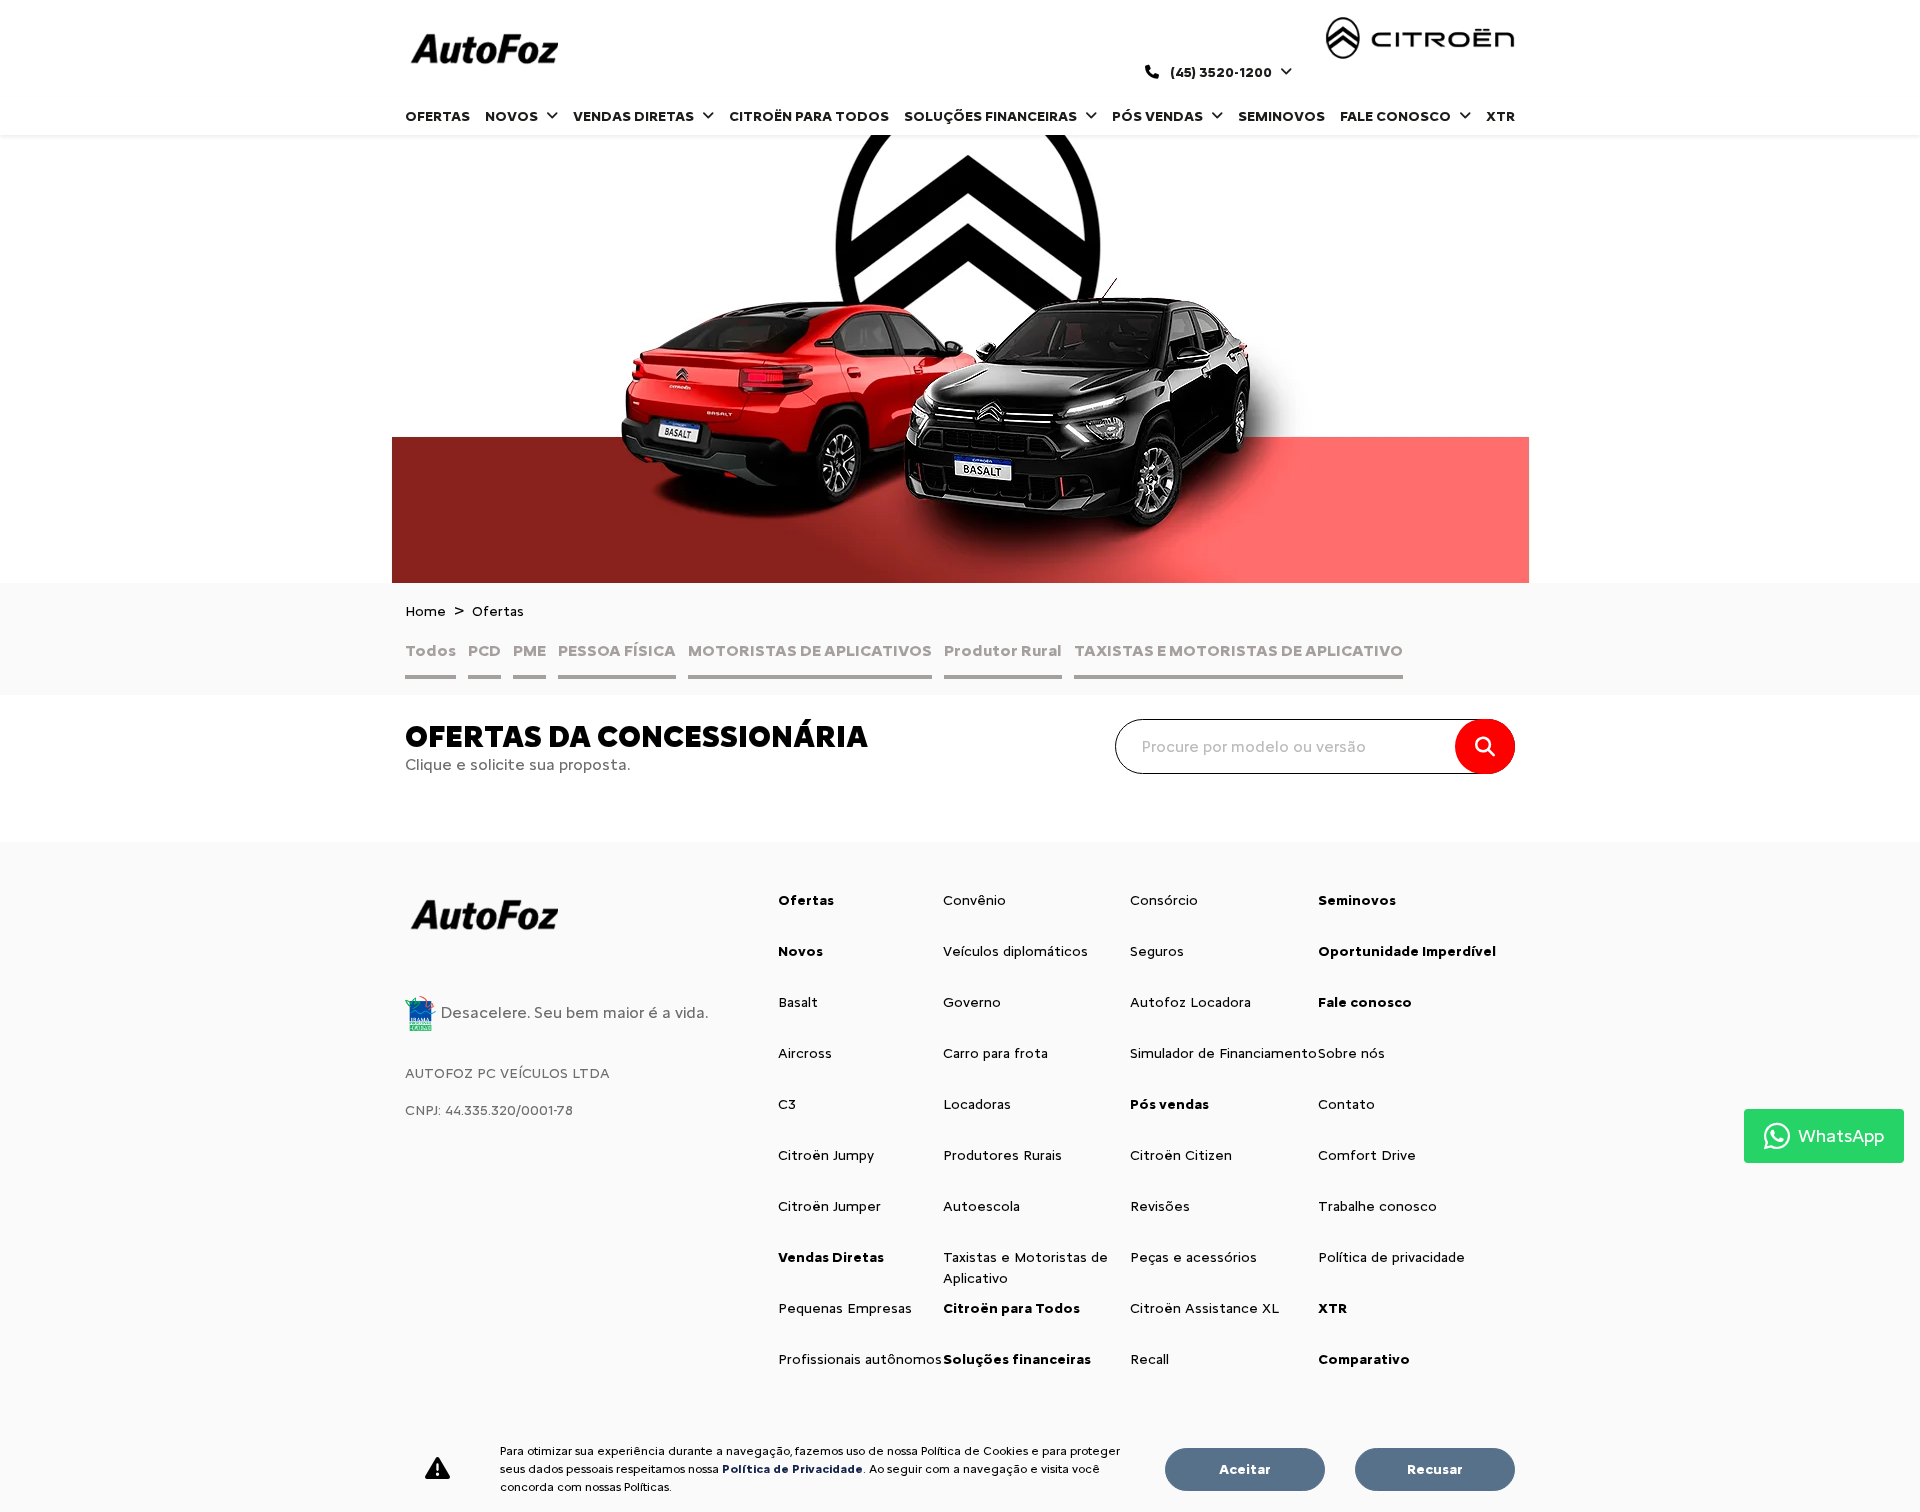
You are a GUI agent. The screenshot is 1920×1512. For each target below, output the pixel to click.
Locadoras (977, 1104)
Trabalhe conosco (1377, 1206)
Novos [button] (513, 116)
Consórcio (1164, 900)
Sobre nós (1351, 1053)
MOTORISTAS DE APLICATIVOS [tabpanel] (810, 650)
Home (425, 611)
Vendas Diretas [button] (635, 116)
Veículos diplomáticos (1015, 951)
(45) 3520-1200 (1221, 72)
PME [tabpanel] (529, 650)
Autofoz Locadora (1190, 1002)
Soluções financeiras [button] (992, 116)
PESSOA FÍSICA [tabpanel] (617, 650)
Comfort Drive (1367, 1155)
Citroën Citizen (1181, 1155)
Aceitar (1245, 1469)
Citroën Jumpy (826, 1155)
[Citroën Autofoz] (484, 49)
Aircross (805, 1053)
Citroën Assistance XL (1204, 1308)
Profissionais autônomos (860, 1359)
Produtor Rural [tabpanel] (1003, 650)
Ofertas (437, 116)
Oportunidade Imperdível (1407, 951)
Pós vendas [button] (1159, 116)
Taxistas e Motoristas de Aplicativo (1025, 1268)
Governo (972, 1002)
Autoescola (981, 1206)
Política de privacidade (1391, 1257)
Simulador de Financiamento (1223, 1053)
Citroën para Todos (809, 116)
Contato (1346, 1104)
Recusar (1435, 1469)
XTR (1500, 116)
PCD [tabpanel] (484, 650)
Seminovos (1281, 116)
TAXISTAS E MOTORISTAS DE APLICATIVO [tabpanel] (1238, 650)
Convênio (974, 900)
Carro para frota (995, 1053)
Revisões (1160, 1206)
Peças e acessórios (1193, 1257)
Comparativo (1364, 1359)
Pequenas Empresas (845, 1308)
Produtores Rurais (1002, 1155)
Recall (1149, 1359)
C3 (787, 1104)
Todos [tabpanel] (430, 650)
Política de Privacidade (792, 1469)
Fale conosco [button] (1397, 116)
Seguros (1157, 951)
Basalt (798, 1002)
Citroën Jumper (829, 1206)
